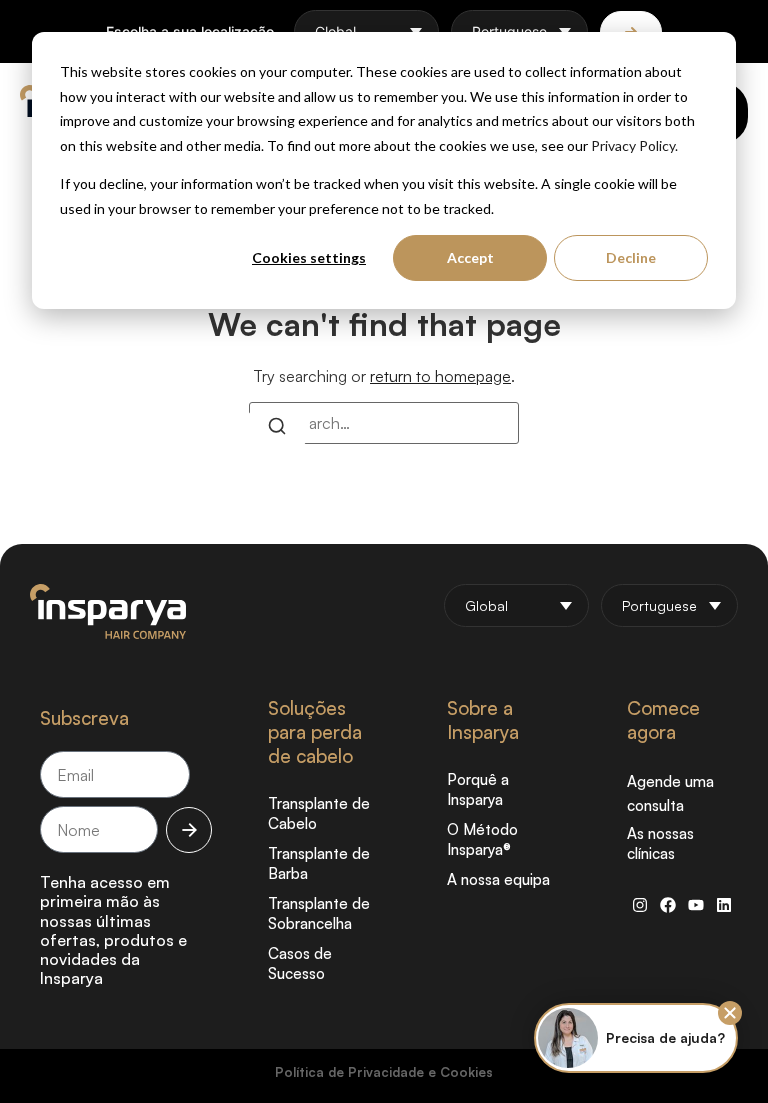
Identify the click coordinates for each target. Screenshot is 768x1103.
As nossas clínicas (660, 843)
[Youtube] (696, 905)
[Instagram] (640, 905)
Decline (631, 257)
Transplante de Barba (319, 863)
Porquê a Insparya (478, 789)
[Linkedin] (724, 905)
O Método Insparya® (482, 839)
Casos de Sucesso (300, 963)
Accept (470, 257)
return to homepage (440, 376)
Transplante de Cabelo (319, 813)
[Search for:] (384, 423)
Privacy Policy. (634, 145)
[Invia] (189, 830)
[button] (730, 1013)
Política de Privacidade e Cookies (384, 1072)
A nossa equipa (498, 879)
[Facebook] (668, 905)
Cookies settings (309, 257)
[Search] (277, 429)
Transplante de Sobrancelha (319, 913)
